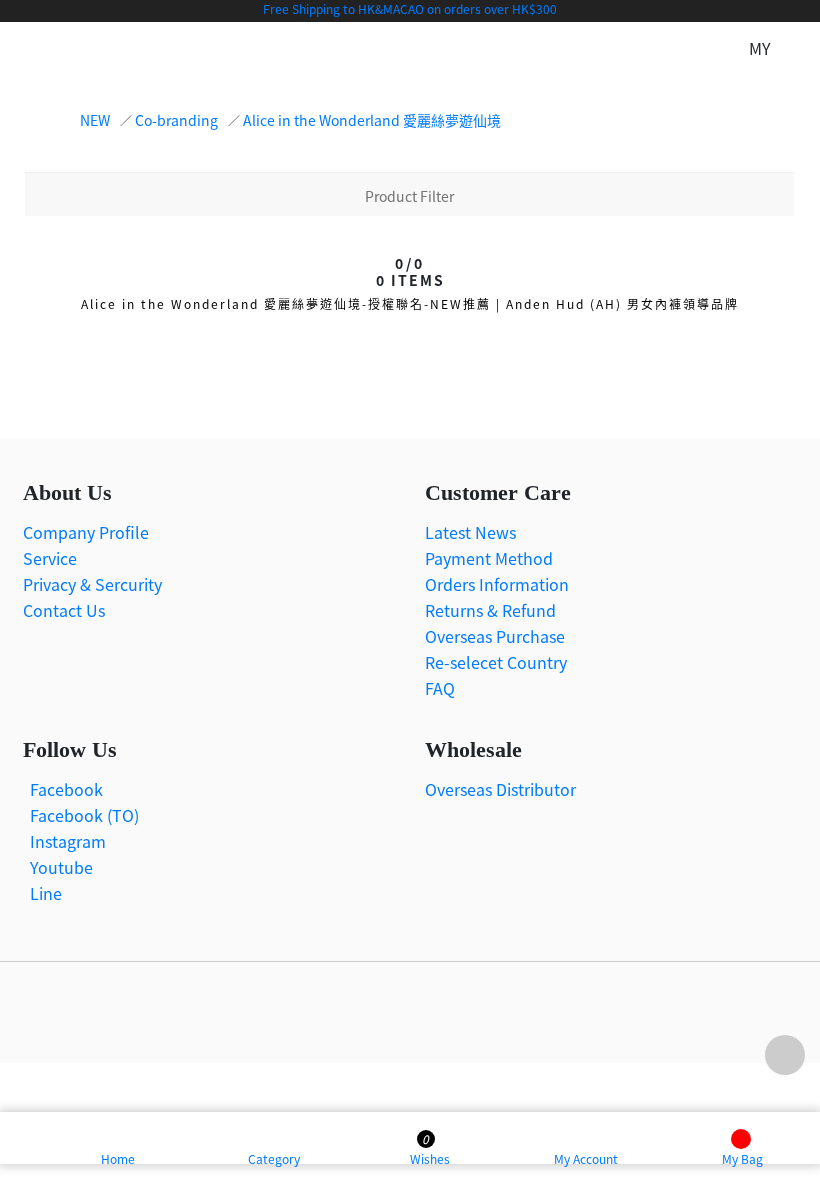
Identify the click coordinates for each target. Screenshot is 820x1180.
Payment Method (489, 558)
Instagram (68, 841)
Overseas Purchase (495, 636)
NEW (95, 120)
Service (50, 558)
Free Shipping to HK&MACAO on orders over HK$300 (410, 8)
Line (46, 893)
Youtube (61, 867)
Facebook (66, 789)
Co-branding (176, 120)
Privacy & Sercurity (92, 584)
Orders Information (497, 584)
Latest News (470, 532)
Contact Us (64, 610)
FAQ (440, 688)
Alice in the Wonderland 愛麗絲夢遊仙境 (372, 120)
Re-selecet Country (496, 662)
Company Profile (86, 532)
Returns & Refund (490, 610)
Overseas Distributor (500, 789)
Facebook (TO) (84, 815)
